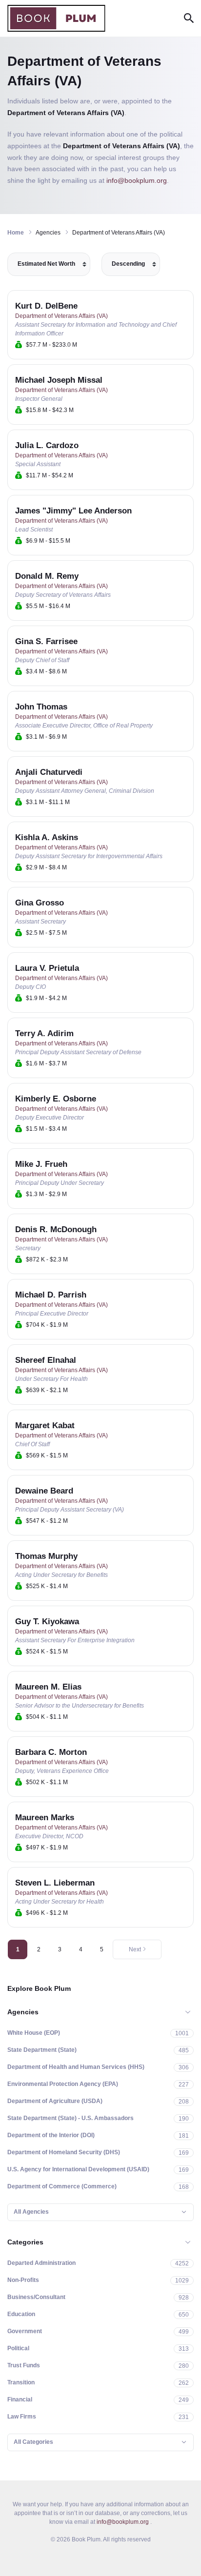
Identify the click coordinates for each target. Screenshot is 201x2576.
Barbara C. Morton (51, 1752)
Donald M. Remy (47, 576)
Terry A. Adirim (44, 1033)
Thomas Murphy (46, 1556)
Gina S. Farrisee (46, 641)
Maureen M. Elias (48, 1687)
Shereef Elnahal (46, 1360)
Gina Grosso (40, 903)
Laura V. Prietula (47, 968)
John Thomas (41, 707)
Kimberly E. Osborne (56, 1099)
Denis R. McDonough (56, 1229)
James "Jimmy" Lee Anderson (73, 511)
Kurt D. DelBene (46, 306)
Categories (25, 2242)
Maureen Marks (45, 1818)
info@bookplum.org (137, 180)
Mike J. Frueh (41, 1164)
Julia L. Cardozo (47, 445)
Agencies (23, 2012)
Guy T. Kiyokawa (47, 1622)
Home (16, 233)
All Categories (33, 2442)
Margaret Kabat (45, 1426)
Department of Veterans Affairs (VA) (61, 316)
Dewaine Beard (44, 1491)
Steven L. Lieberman (55, 1883)
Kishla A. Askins (47, 837)
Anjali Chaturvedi (49, 772)
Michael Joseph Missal (59, 380)
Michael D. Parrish (51, 1295)
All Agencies (31, 2212)
